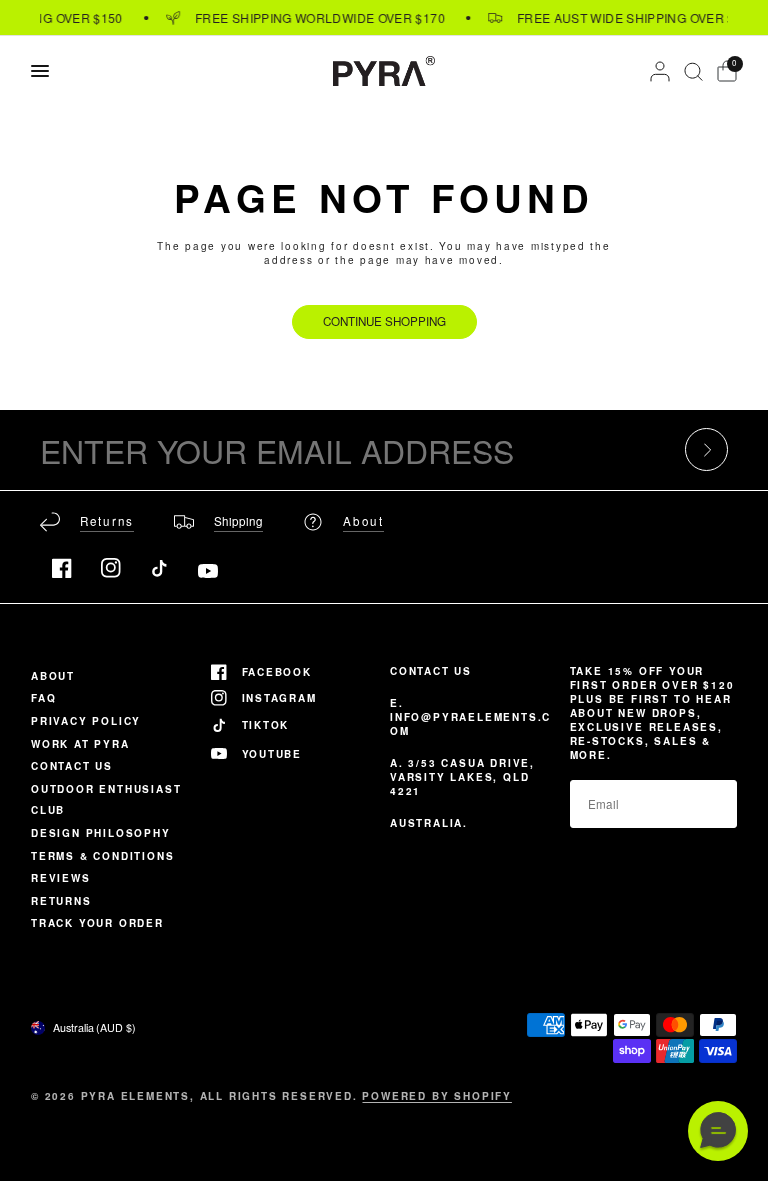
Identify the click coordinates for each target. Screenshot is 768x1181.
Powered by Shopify (436, 1096)
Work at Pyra (80, 744)
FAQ (43, 698)
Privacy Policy (86, 721)
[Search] (693, 71)
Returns (61, 901)
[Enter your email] (706, 449)
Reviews (61, 878)
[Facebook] (62, 568)
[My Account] (660, 71)
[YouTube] (208, 571)
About (53, 676)
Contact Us (72, 766)
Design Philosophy (101, 833)
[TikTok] (159, 568)
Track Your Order (97, 923)
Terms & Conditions (102, 856)
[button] (718, 1131)
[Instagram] (111, 568)
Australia (94, 1027)
